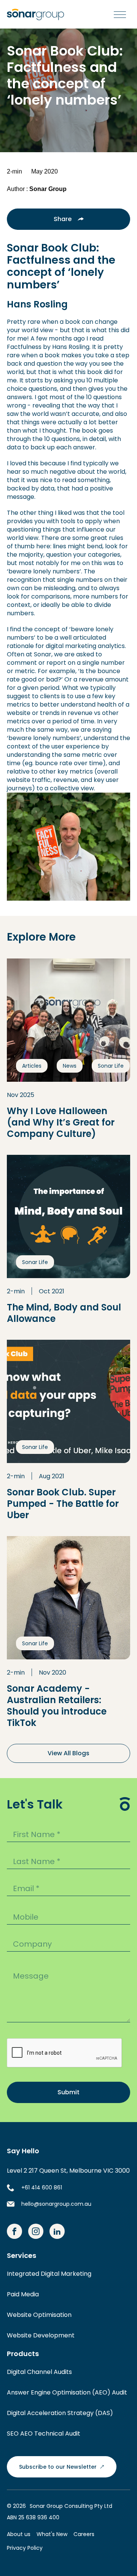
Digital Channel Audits (39, 2372)
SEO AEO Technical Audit (44, 2434)
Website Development (41, 2335)
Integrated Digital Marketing (49, 2274)
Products (23, 2354)
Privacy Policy (25, 2548)
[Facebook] (14, 2231)
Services (22, 2256)
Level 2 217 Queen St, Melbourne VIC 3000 (68, 2171)
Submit (68, 2092)
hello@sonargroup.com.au (56, 2204)
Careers (84, 2534)
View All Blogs (68, 1753)
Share (63, 219)
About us (19, 2534)
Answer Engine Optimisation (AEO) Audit (67, 2392)
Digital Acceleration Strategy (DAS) (60, 2413)
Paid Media (23, 2294)
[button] (118, 14)
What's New (52, 2534)
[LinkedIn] (57, 2231)
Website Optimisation (39, 2315)
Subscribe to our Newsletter (58, 2467)
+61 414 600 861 (42, 2188)
